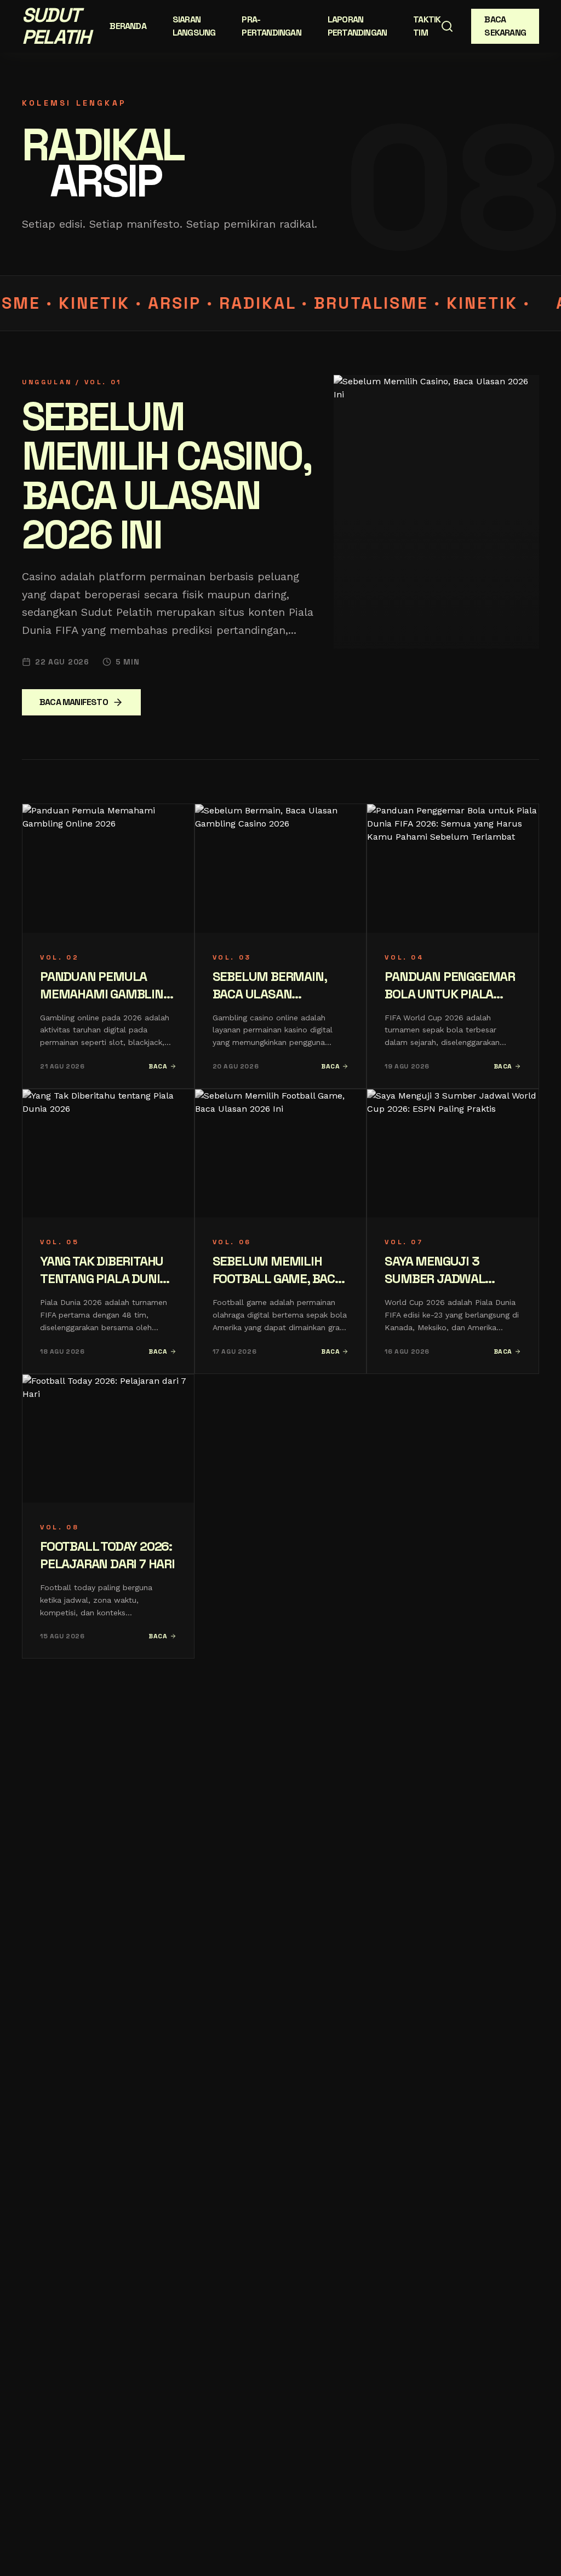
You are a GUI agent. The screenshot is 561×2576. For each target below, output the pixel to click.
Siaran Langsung (194, 26)
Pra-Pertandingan (271, 26)
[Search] (447, 26)
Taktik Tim (427, 26)
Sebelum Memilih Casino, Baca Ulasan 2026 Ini (166, 476)
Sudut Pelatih (56, 26)
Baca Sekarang (505, 26)
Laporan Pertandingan (357, 26)
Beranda (128, 26)
